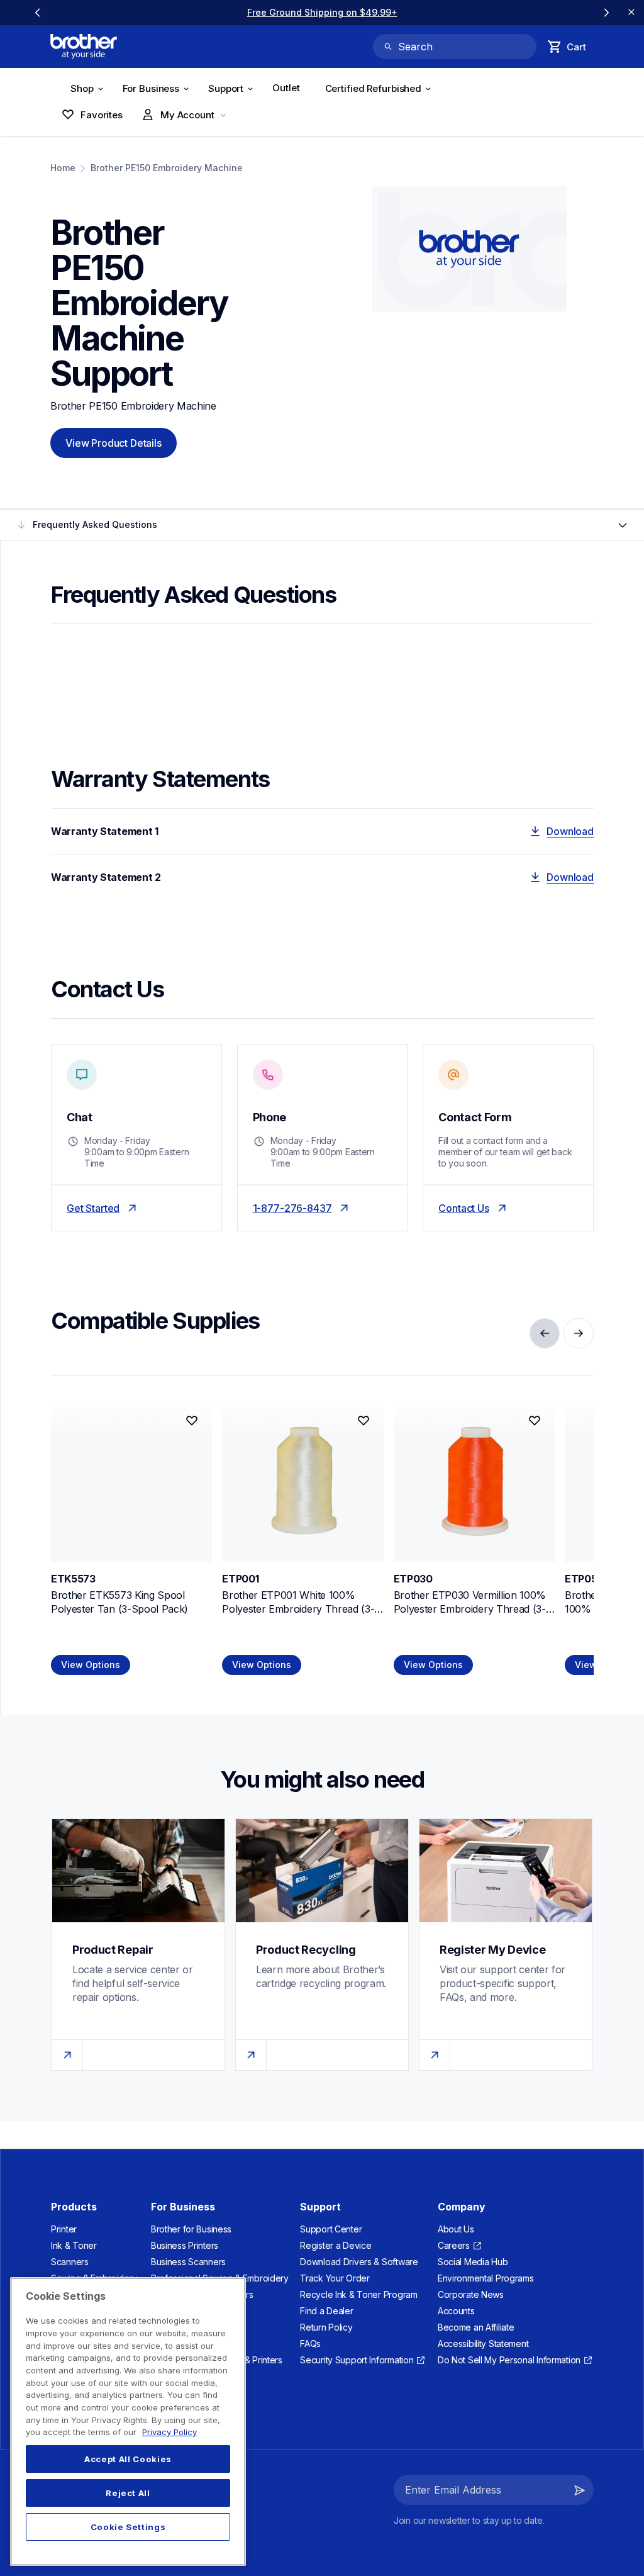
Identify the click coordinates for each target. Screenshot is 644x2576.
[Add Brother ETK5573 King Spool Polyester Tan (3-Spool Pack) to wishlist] (192, 1421)
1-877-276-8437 (292, 1208)
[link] (322, 12)
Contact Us (464, 1208)
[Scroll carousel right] (606, 13)
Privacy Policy (169, 2432)
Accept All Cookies (128, 2459)
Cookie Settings (128, 2527)
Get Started (93, 1208)
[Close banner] (631, 13)
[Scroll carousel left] (38, 13)
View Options (91, 1665)
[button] (580, 2490)
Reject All (128, 2493)
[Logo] (84, 47)
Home (63, 168)
